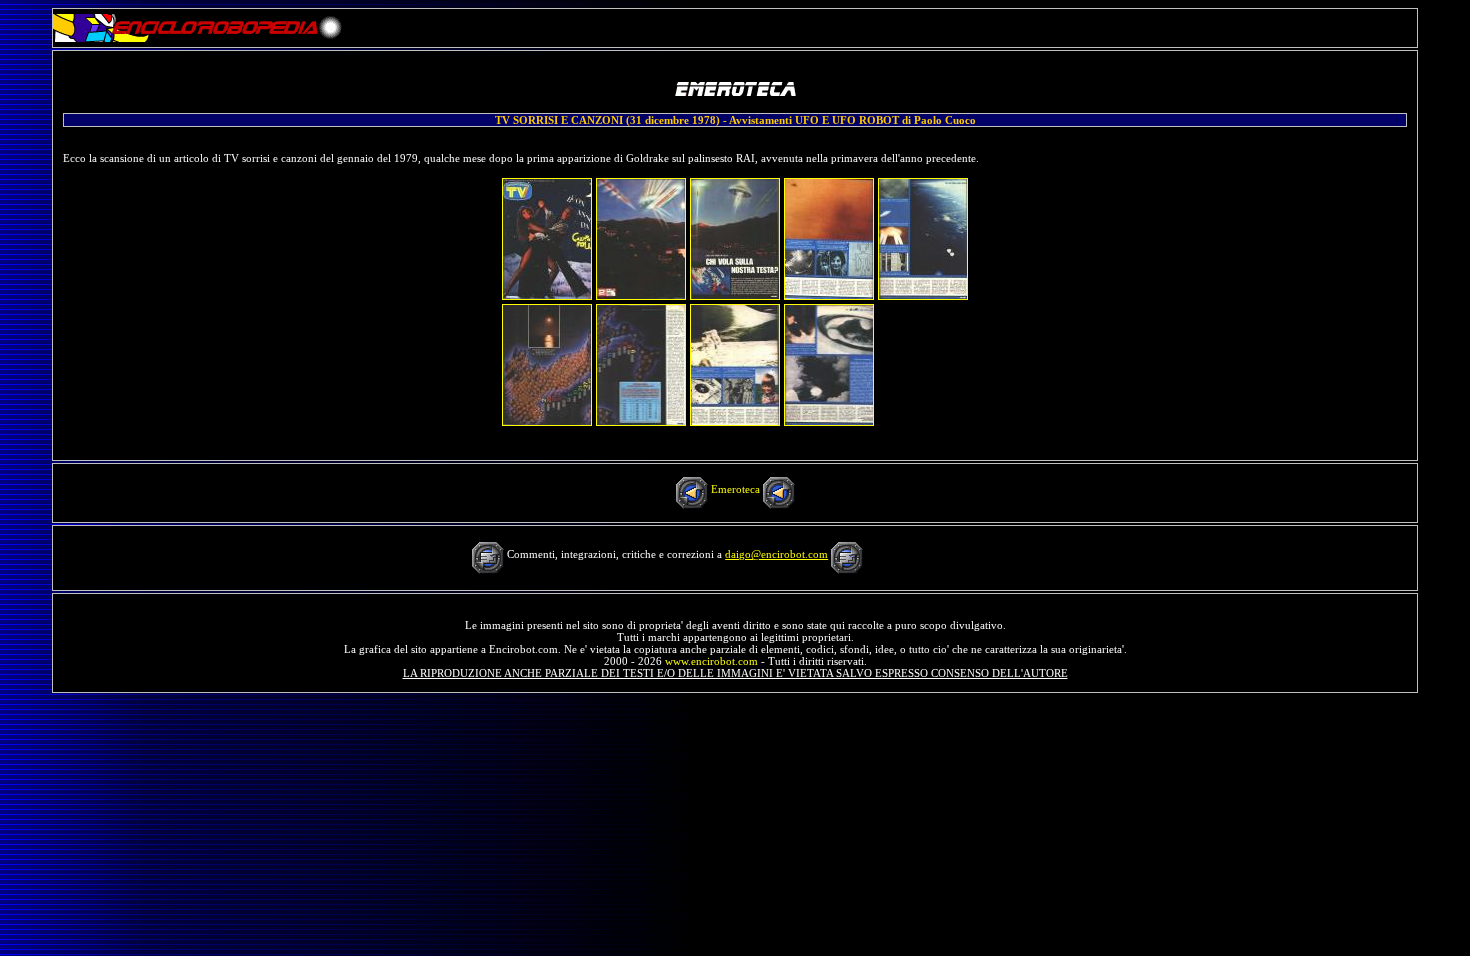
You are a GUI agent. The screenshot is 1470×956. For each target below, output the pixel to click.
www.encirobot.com (711, 661)
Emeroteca (735, 489)
